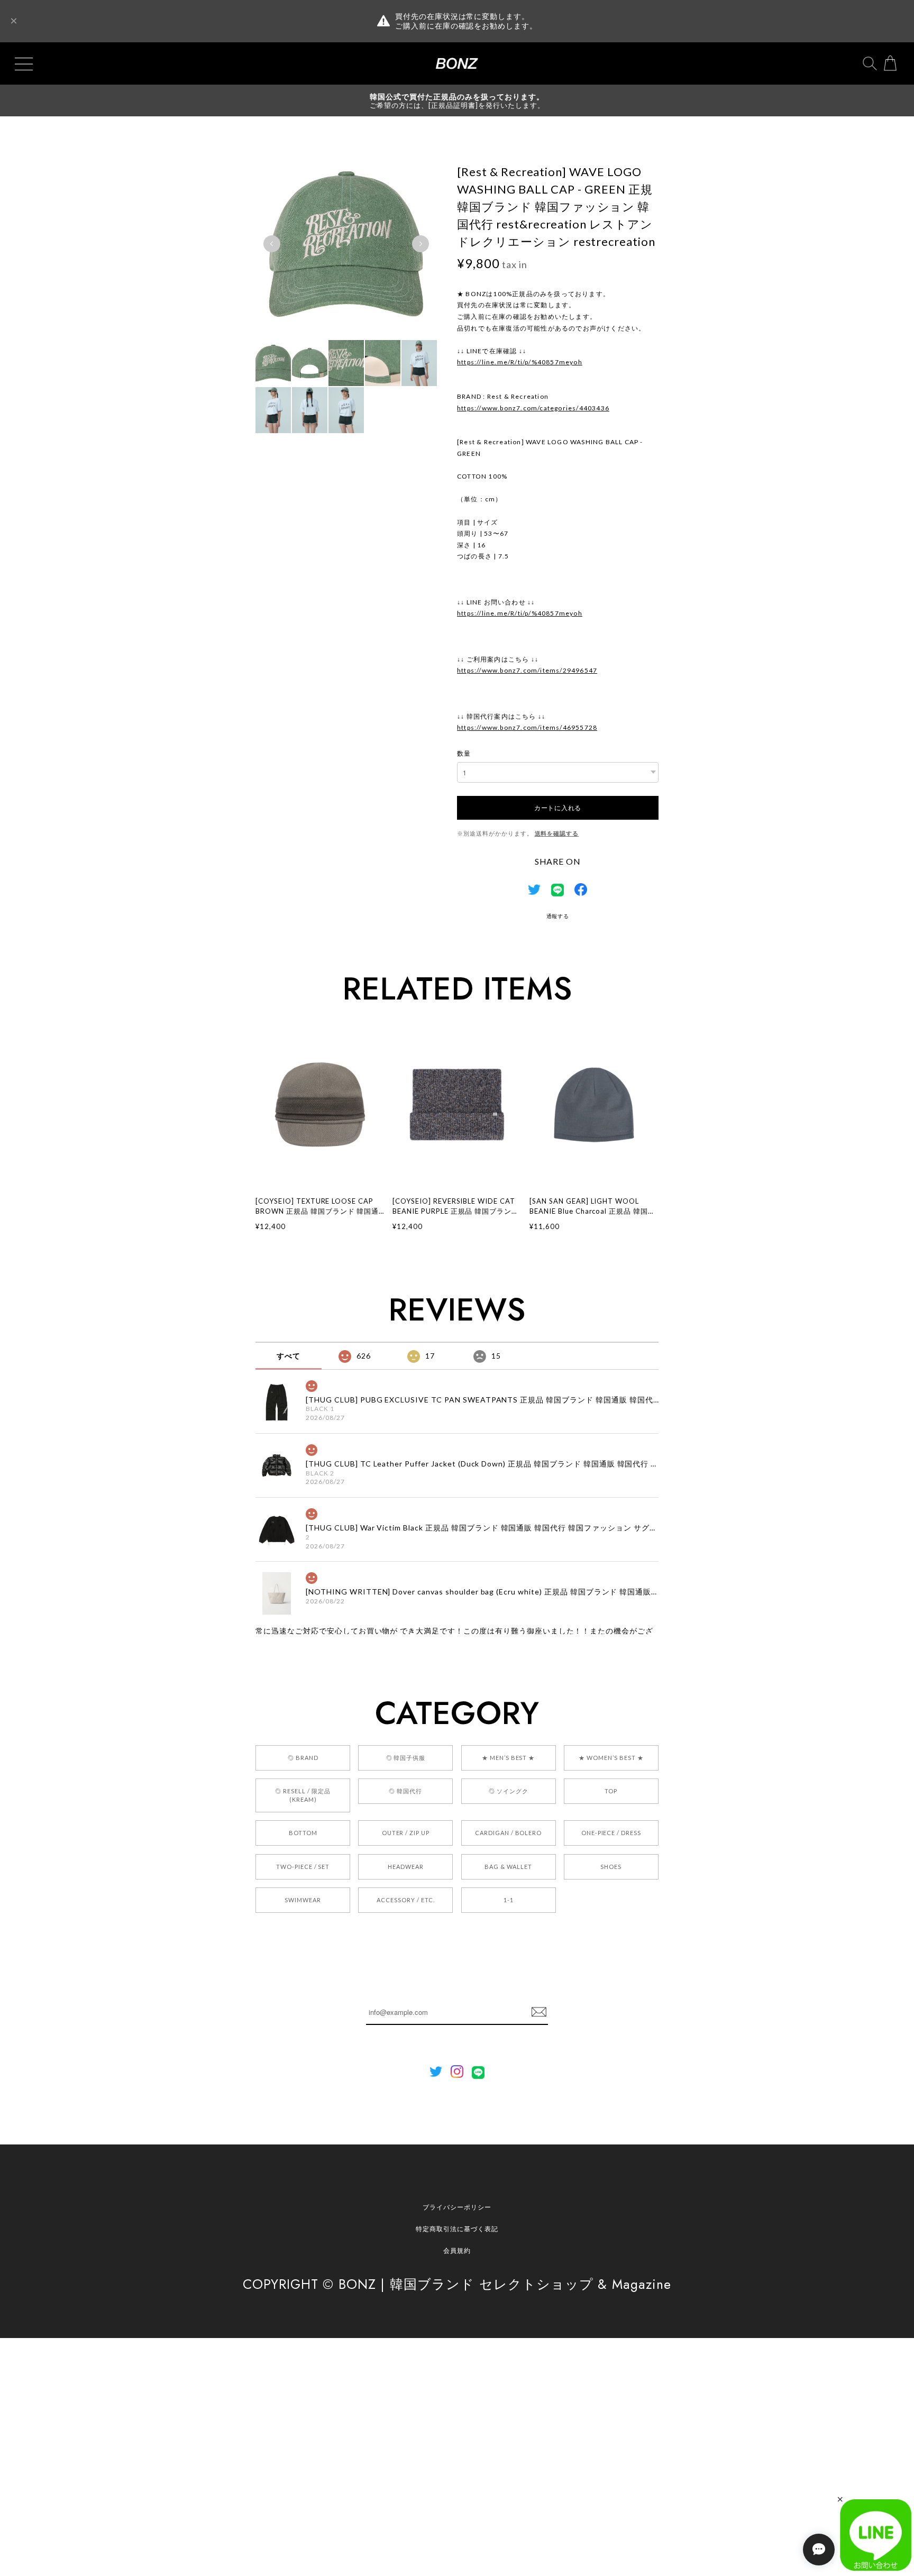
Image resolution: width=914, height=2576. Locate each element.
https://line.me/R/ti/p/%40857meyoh (520, 362)
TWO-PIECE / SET (303, 1867)
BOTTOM (303, 1833)
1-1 (509, 1900)
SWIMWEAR (303, 1900)
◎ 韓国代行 (405, 1791)
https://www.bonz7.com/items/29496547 (527, 670)
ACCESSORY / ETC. (405, 1900)
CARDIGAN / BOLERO (508, 1833)
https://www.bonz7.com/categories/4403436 (533, 408)
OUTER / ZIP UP (406, 1833)
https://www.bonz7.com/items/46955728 (527, 727)
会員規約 (457, 2250)
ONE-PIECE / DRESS (611, 1833)
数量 (464, 753)
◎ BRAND (303, 1758)
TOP (611, 1791)
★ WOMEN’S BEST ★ (611, 1758)
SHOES (611, 1867)
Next (421, 244)
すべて (289, 1356)
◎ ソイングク (509, 1791)
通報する (558, 916)
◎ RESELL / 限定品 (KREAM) (303, 1795)
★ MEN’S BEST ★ (508, 1758)
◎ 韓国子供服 (406, 1758)
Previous (272, 244)
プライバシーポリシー (457, 2207)
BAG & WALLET (508, 1867)
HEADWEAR (406, 1867)
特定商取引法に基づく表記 (457, 2229)
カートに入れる (558, 807)
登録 (539, 2012)
